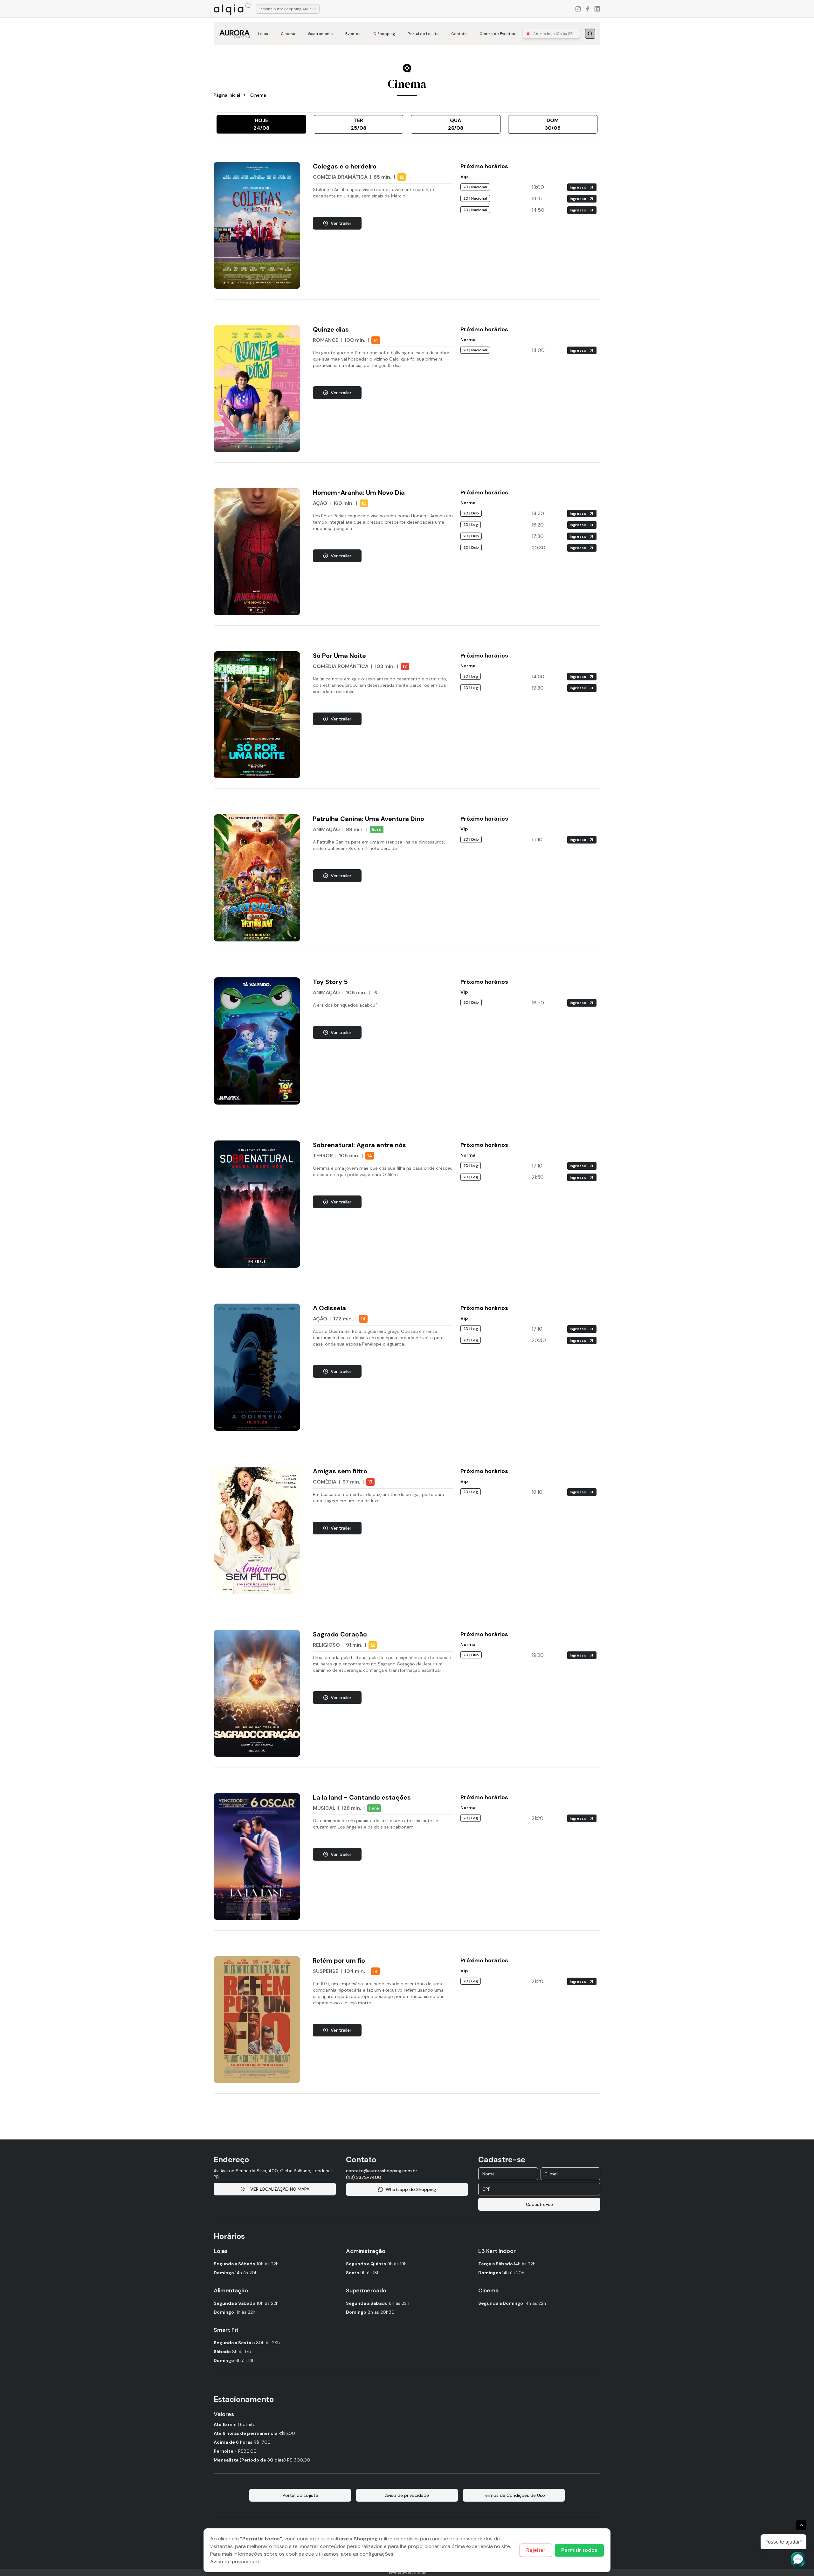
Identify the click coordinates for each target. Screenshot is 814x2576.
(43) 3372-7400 (364, 2177)
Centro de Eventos (497, 34)
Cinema (288, 34)
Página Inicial (227, 95)
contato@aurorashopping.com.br (382, 2171)
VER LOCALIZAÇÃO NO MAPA (280, 2189)
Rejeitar (536, 2550)
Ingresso (578, 187)
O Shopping (384, 34)
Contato (459, 34)
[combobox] (288, 9)
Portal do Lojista (423, 34)
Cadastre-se (539, 2204)
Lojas (263, 34)
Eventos (353, 34)
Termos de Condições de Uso (514, 2495)
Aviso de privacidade (235, 2562)
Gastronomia (320, 34)
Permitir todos (579, 2550)
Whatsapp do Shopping (411, 2189)
